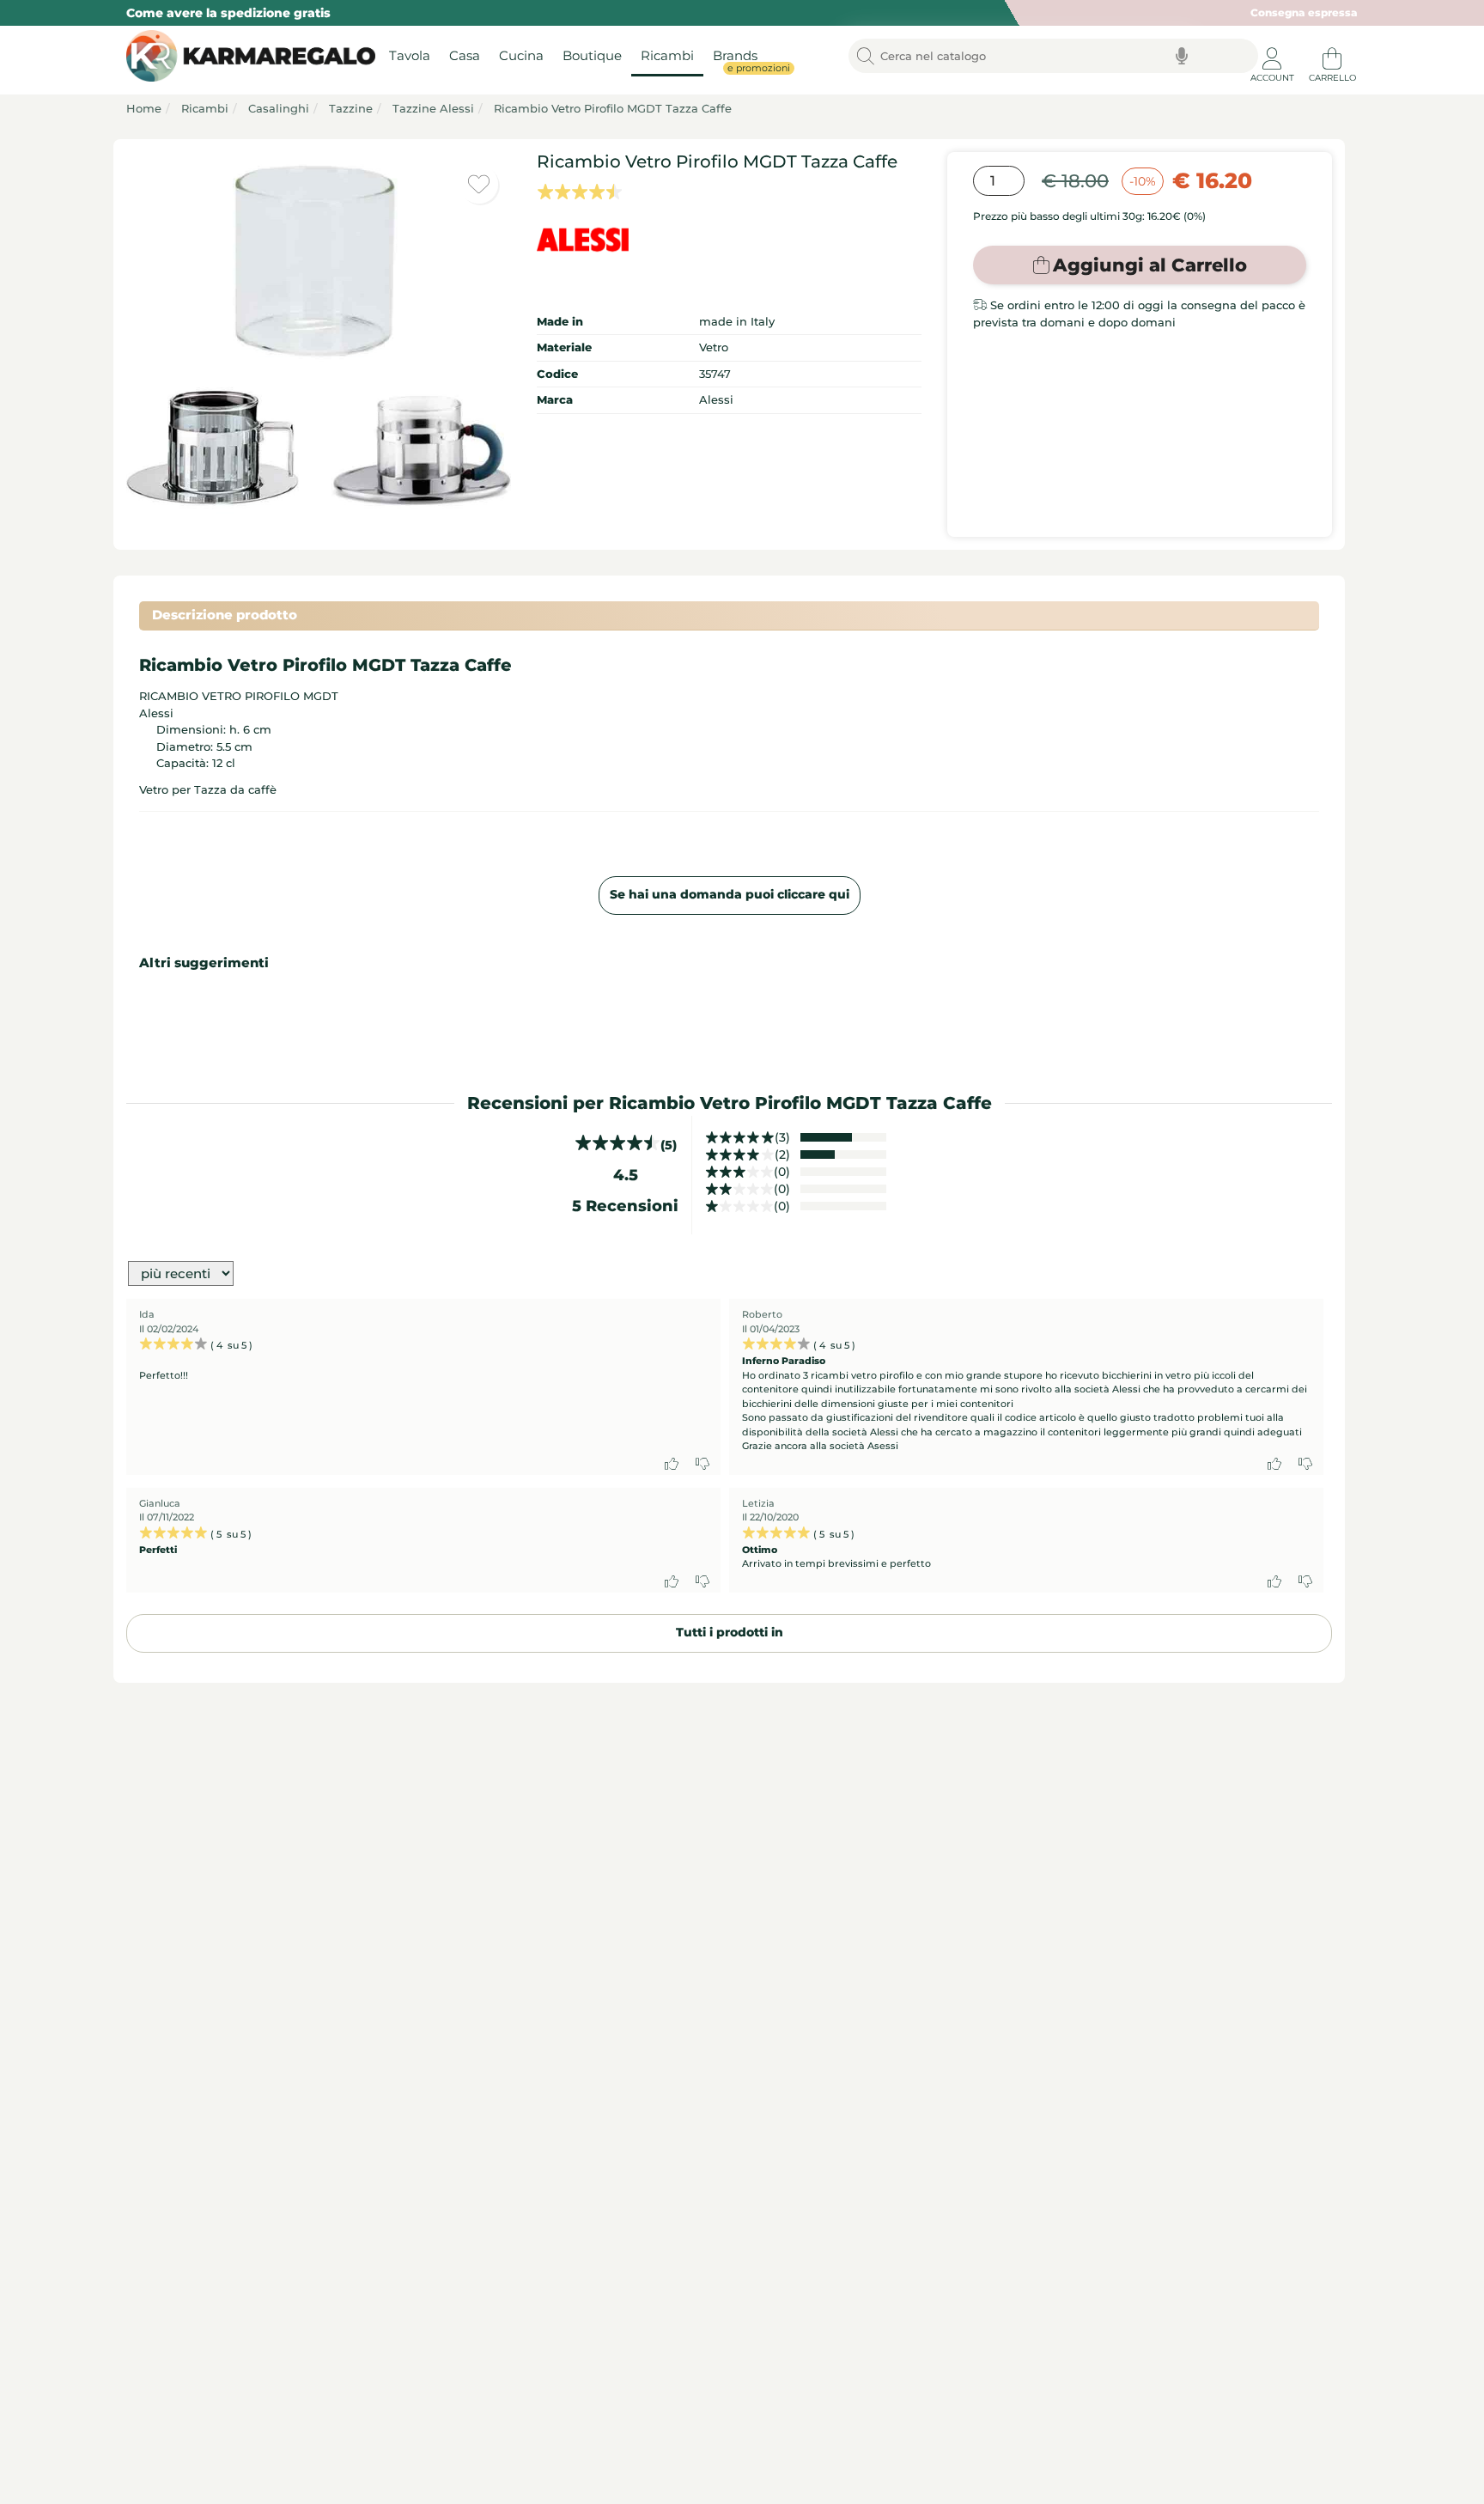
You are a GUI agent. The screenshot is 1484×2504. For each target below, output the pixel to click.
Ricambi (667, 56)
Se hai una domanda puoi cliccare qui (730, 894)
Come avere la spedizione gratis (228, 13)
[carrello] (1332, 52)
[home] (246, 57)
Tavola (410, 56)
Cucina (521, 56)
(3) (782, 1137)
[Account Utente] (1272, 52)
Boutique (592, 56)
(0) (782, 1172)
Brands (740, 61)
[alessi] (729, 240)
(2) (782, 1155)
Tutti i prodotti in (730, 1632)
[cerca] (866, 57)
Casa (465, 56)
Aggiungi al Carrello (1150, 265)
